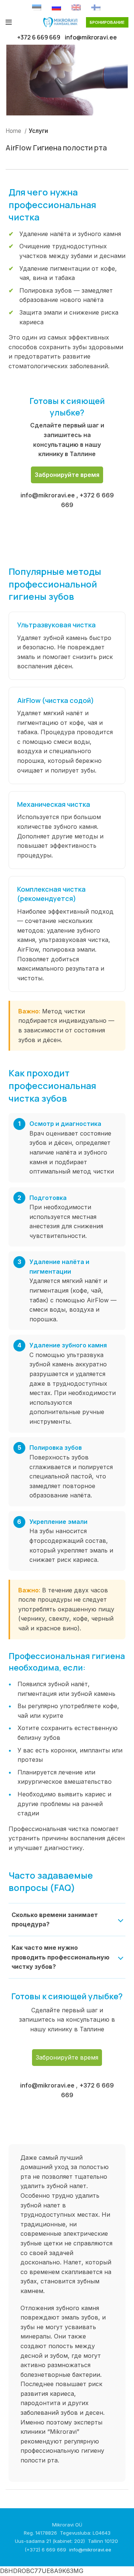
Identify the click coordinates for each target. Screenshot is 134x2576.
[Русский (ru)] (56, 7)
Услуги (38, 131)
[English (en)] (76, 7)
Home (14, 131)
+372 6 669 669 (39, 37)
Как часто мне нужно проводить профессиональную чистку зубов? (60, 1957)
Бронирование (107, 22)
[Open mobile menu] (9, 22)
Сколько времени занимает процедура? (55, 1920)
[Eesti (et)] (37, 7)
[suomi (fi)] (96, 7)
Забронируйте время (67, 475)
